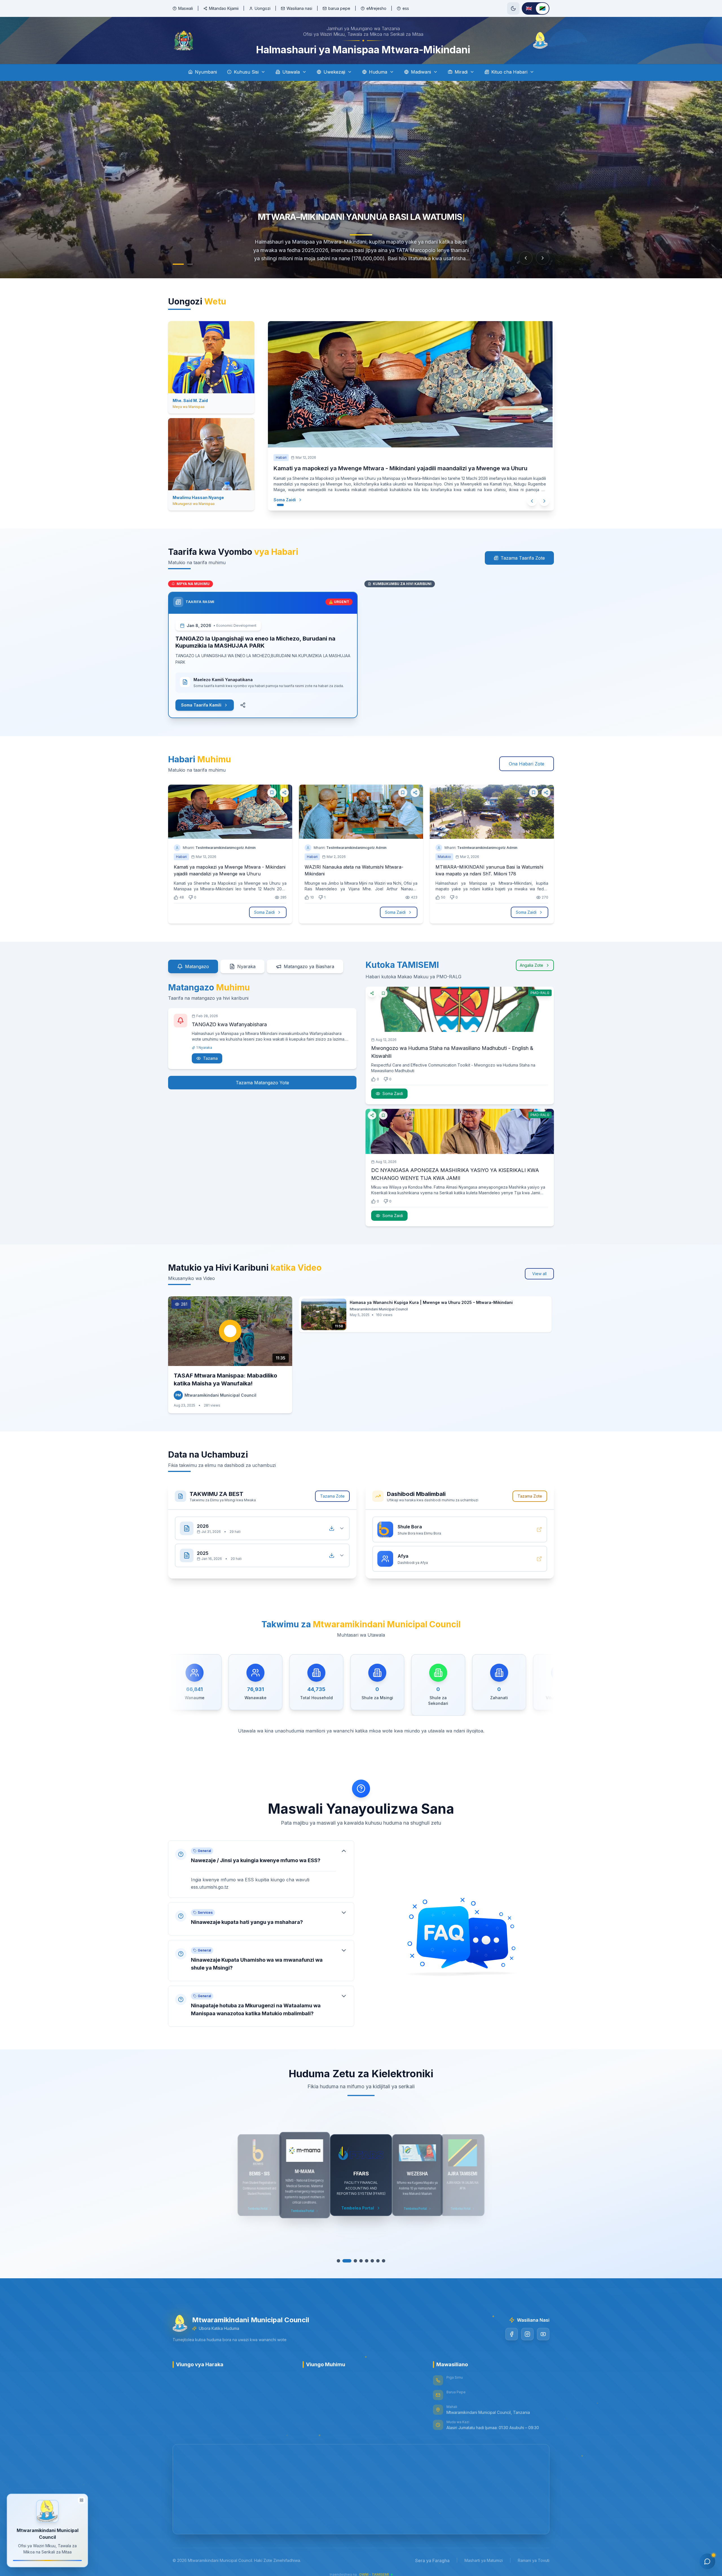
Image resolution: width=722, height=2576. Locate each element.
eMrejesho (376, 8)
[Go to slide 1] (178, 265)
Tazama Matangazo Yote (262, 1083)
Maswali (186, 8)
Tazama (210, 1059)
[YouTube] (543, 2335)
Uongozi (263, 8)
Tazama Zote (332, 1497)
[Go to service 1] (341, 2262)
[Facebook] (512, 2335)
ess (406, 8)
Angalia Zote (531, 966)
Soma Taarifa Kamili (201, 706)
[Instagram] (527, 2335)
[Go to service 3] (353, 2262)
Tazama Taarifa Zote (523, 559)
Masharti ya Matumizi (484, 2561)
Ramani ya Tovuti (534, 2561)
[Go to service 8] (381, 2262)
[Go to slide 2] (190, 265)
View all (539, 1274)
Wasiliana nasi (299, 8)
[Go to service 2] (347, 2262)
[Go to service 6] (369, 2262)
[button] (261, 1870)
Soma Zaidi (286, 501)
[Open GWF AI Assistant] (707, 2561)
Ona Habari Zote (527, 765)
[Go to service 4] (358, 2262)
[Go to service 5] (364, 2262)
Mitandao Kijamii (224, 8)
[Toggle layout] (82, 2502)
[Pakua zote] (332, 1529)
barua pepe (339, 8)
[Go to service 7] (375, 2262)
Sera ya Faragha (432, 2561)
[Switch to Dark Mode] (513, 8)
